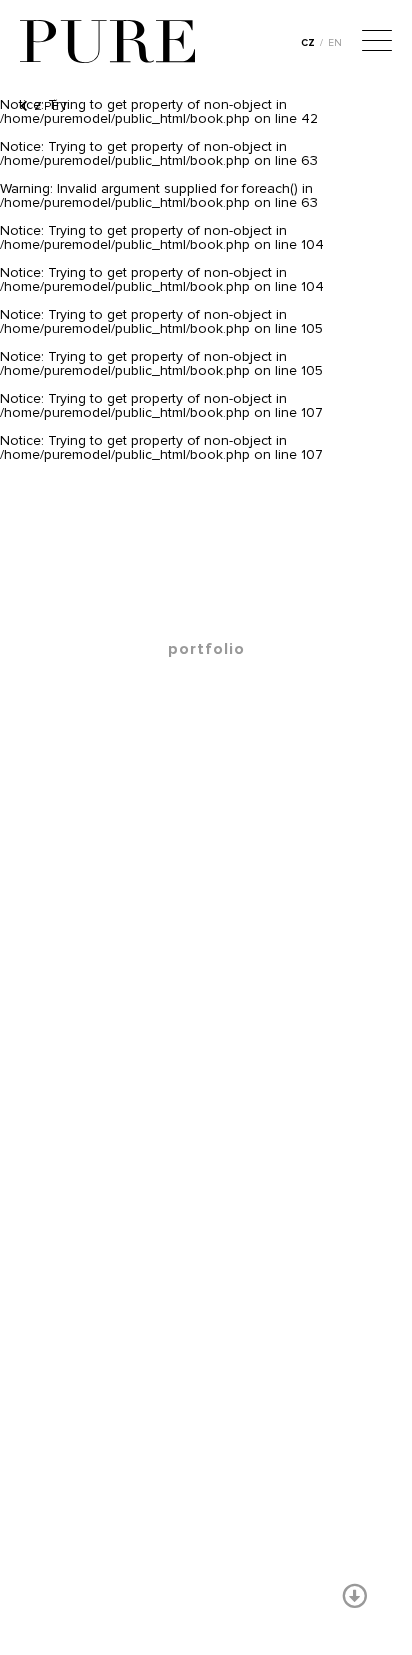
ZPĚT (49, 106)
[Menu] (377, 43)
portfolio (206, 649)
